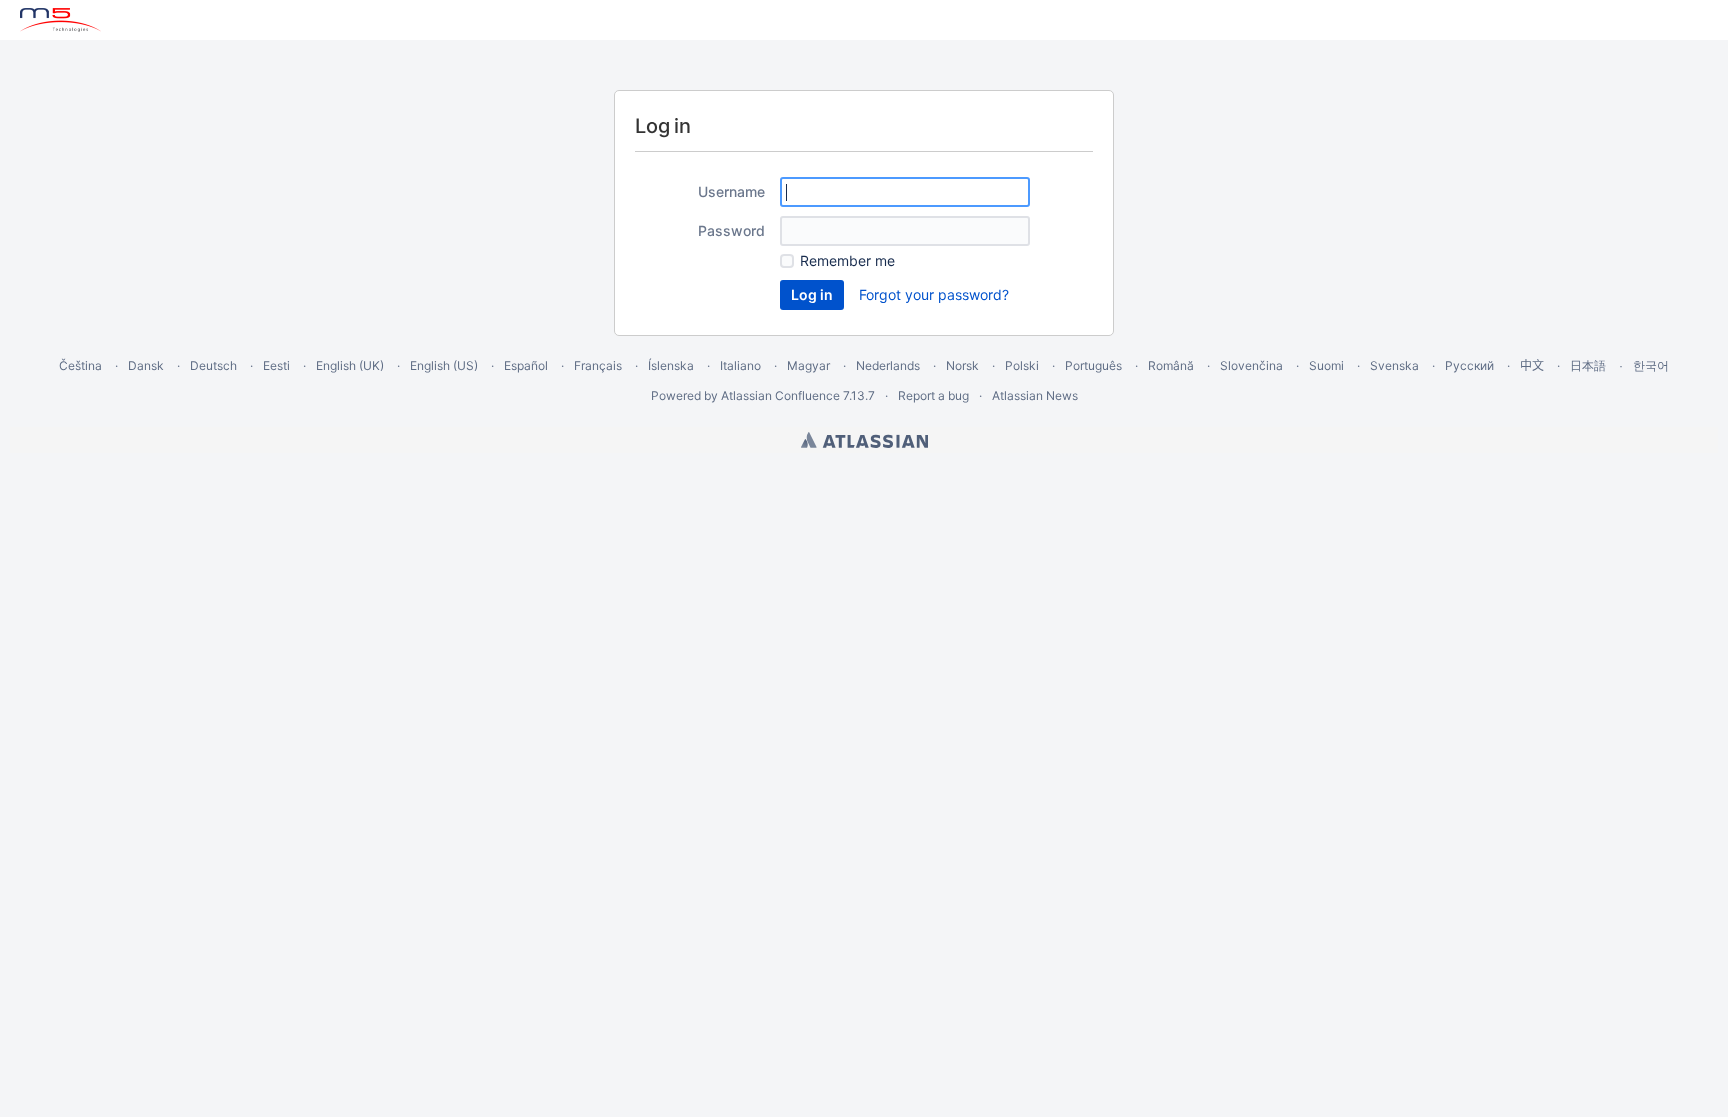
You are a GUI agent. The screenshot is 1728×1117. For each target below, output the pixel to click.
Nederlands (888, 365)
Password (731, 230)
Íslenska (671, 365)
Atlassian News (1035, 395)
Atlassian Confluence (780, 395)
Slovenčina (1251, 365)
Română (1171, 365)
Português (1093, 365)
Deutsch (213, 365)
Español (526, 365)
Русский (1469, 365)
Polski (1022, 365)
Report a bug (933, 395)
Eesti (276, 365)
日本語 (1588, 366)
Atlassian (864, 440)
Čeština (80, 365)
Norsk (962, 365)
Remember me (847, 260)
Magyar (808, 365)
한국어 (1651, 365)
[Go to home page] (60, 20)
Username (731, 191)
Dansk (146, 365)
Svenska (1394, 365)
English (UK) (350, 365)
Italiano (740, 365)
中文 (1532, 365)
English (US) (444, 365)
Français (598, 365)
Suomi (1326, 365)
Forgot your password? (934, 294)
